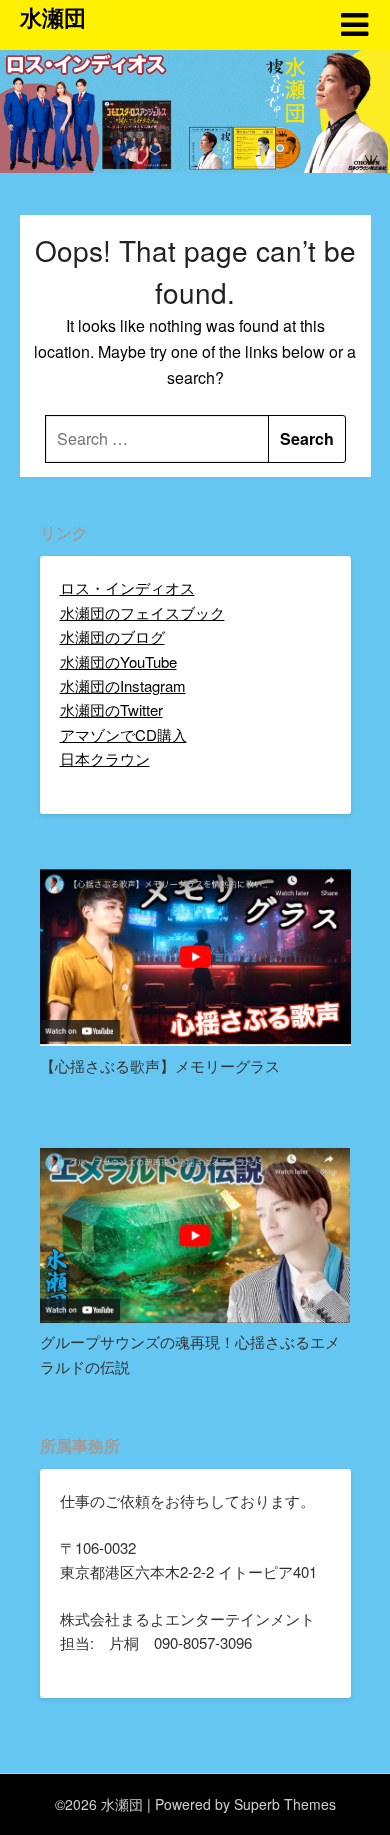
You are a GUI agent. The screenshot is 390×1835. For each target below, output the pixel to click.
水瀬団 (53, 17)
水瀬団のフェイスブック (142, 612)
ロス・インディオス (127, 587)
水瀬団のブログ (112, 636)
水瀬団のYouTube (118, 661)
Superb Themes (285, 1804)
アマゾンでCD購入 (123, 734)
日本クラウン (105, 758)
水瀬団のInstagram (123, 685)
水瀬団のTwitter (111, 709)
